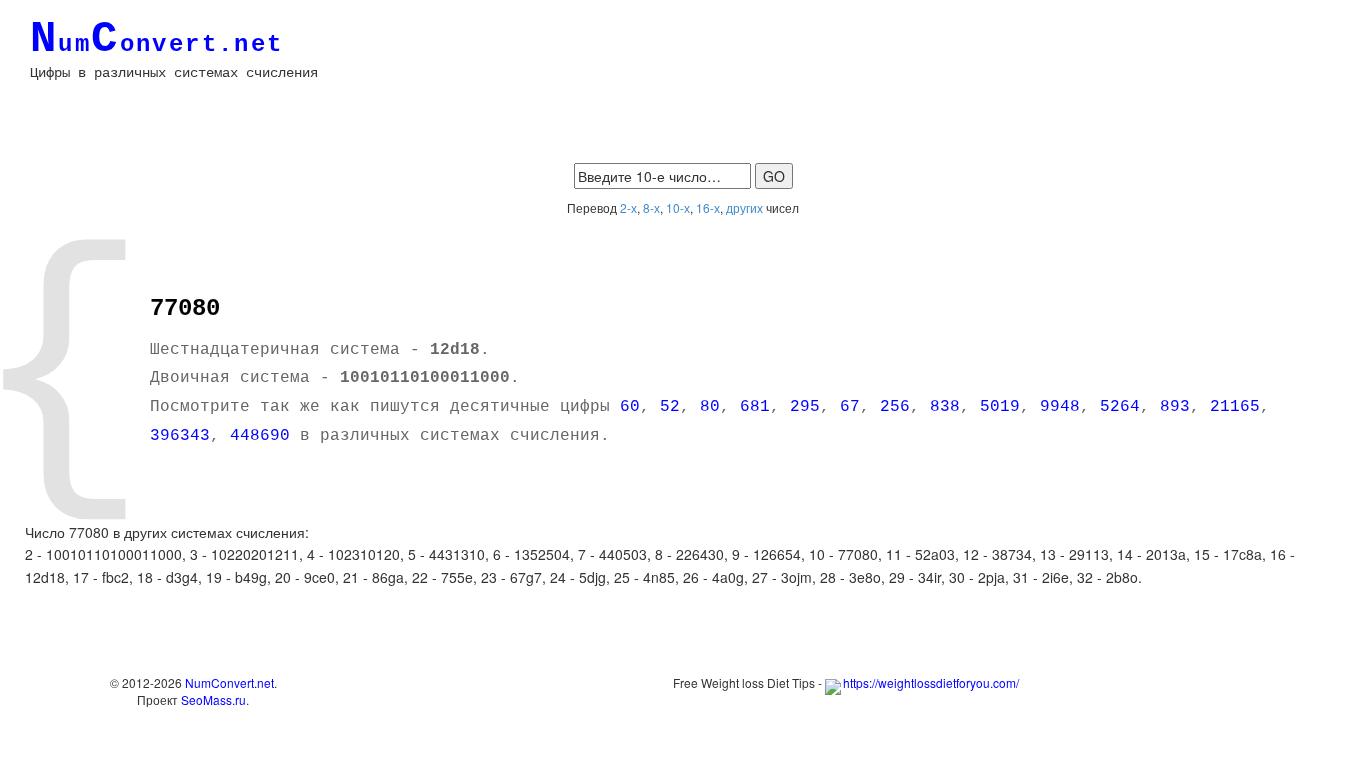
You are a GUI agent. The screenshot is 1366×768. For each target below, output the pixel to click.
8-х (651, 207)
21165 (1235, 407)
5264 (1120, 407)
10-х (678, 207)
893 (1175, 407)
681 (755, 407)
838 (945, 407)
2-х (628, 207)
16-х (708, 207)
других (744, 207)
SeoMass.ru (213, 699)
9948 (1060, 407)
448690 (260, 436)
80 (710, 407)
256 (895, 407)
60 (630, 407)
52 (670, 407)
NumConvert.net (229, 682)
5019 (1000, 407)
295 (805, 407)
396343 (180, 436)
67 (850, 407)
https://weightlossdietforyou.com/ (931, 682)
